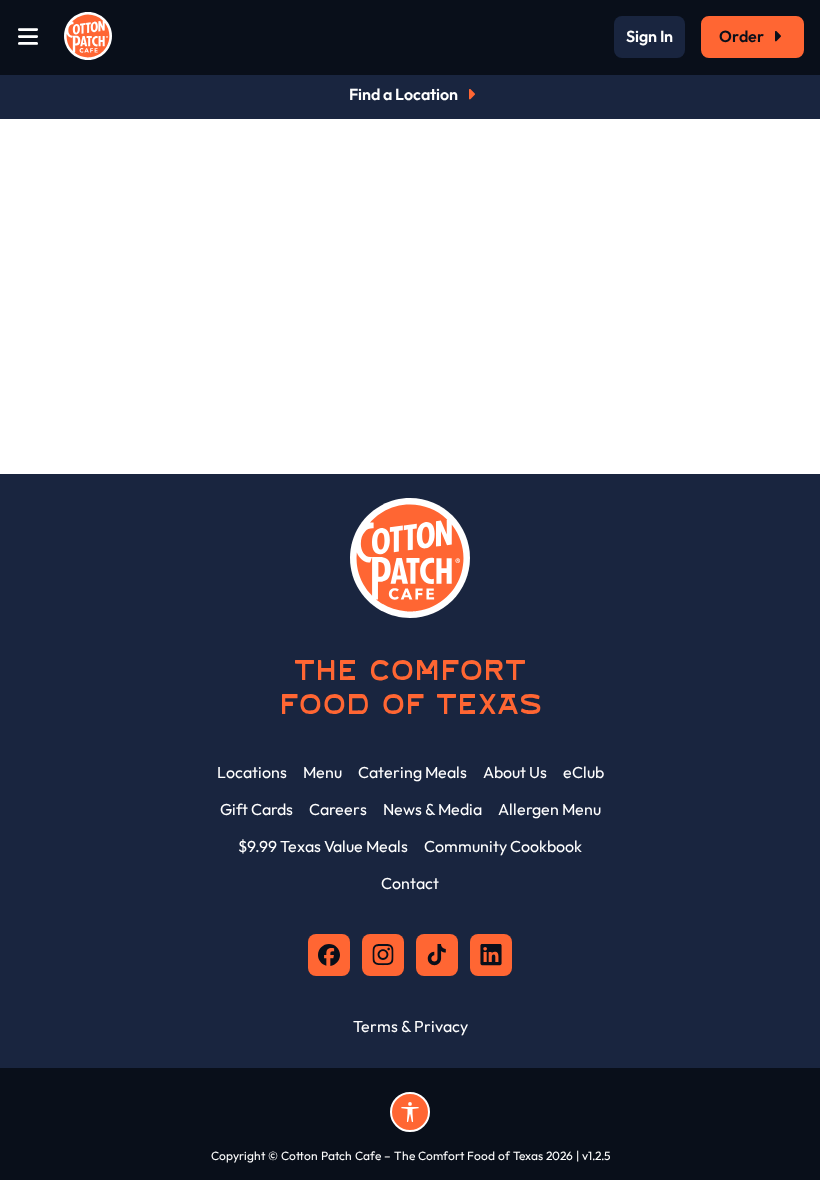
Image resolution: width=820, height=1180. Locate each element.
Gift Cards (256, 809)
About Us (515, 772)
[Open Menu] (28, 37)
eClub (583, 772)
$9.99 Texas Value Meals (323, 846)
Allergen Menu (549, 809)
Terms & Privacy (410, 1026)
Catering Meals (412, 772)
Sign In (649, 37)
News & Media (432, 809)
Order (741, 36)
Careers (338, 809)
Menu (322, 772)
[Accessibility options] (410, 1112)
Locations (252, 772)
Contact (410, 883)
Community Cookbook (503, 846)
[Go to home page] (88, 37)
